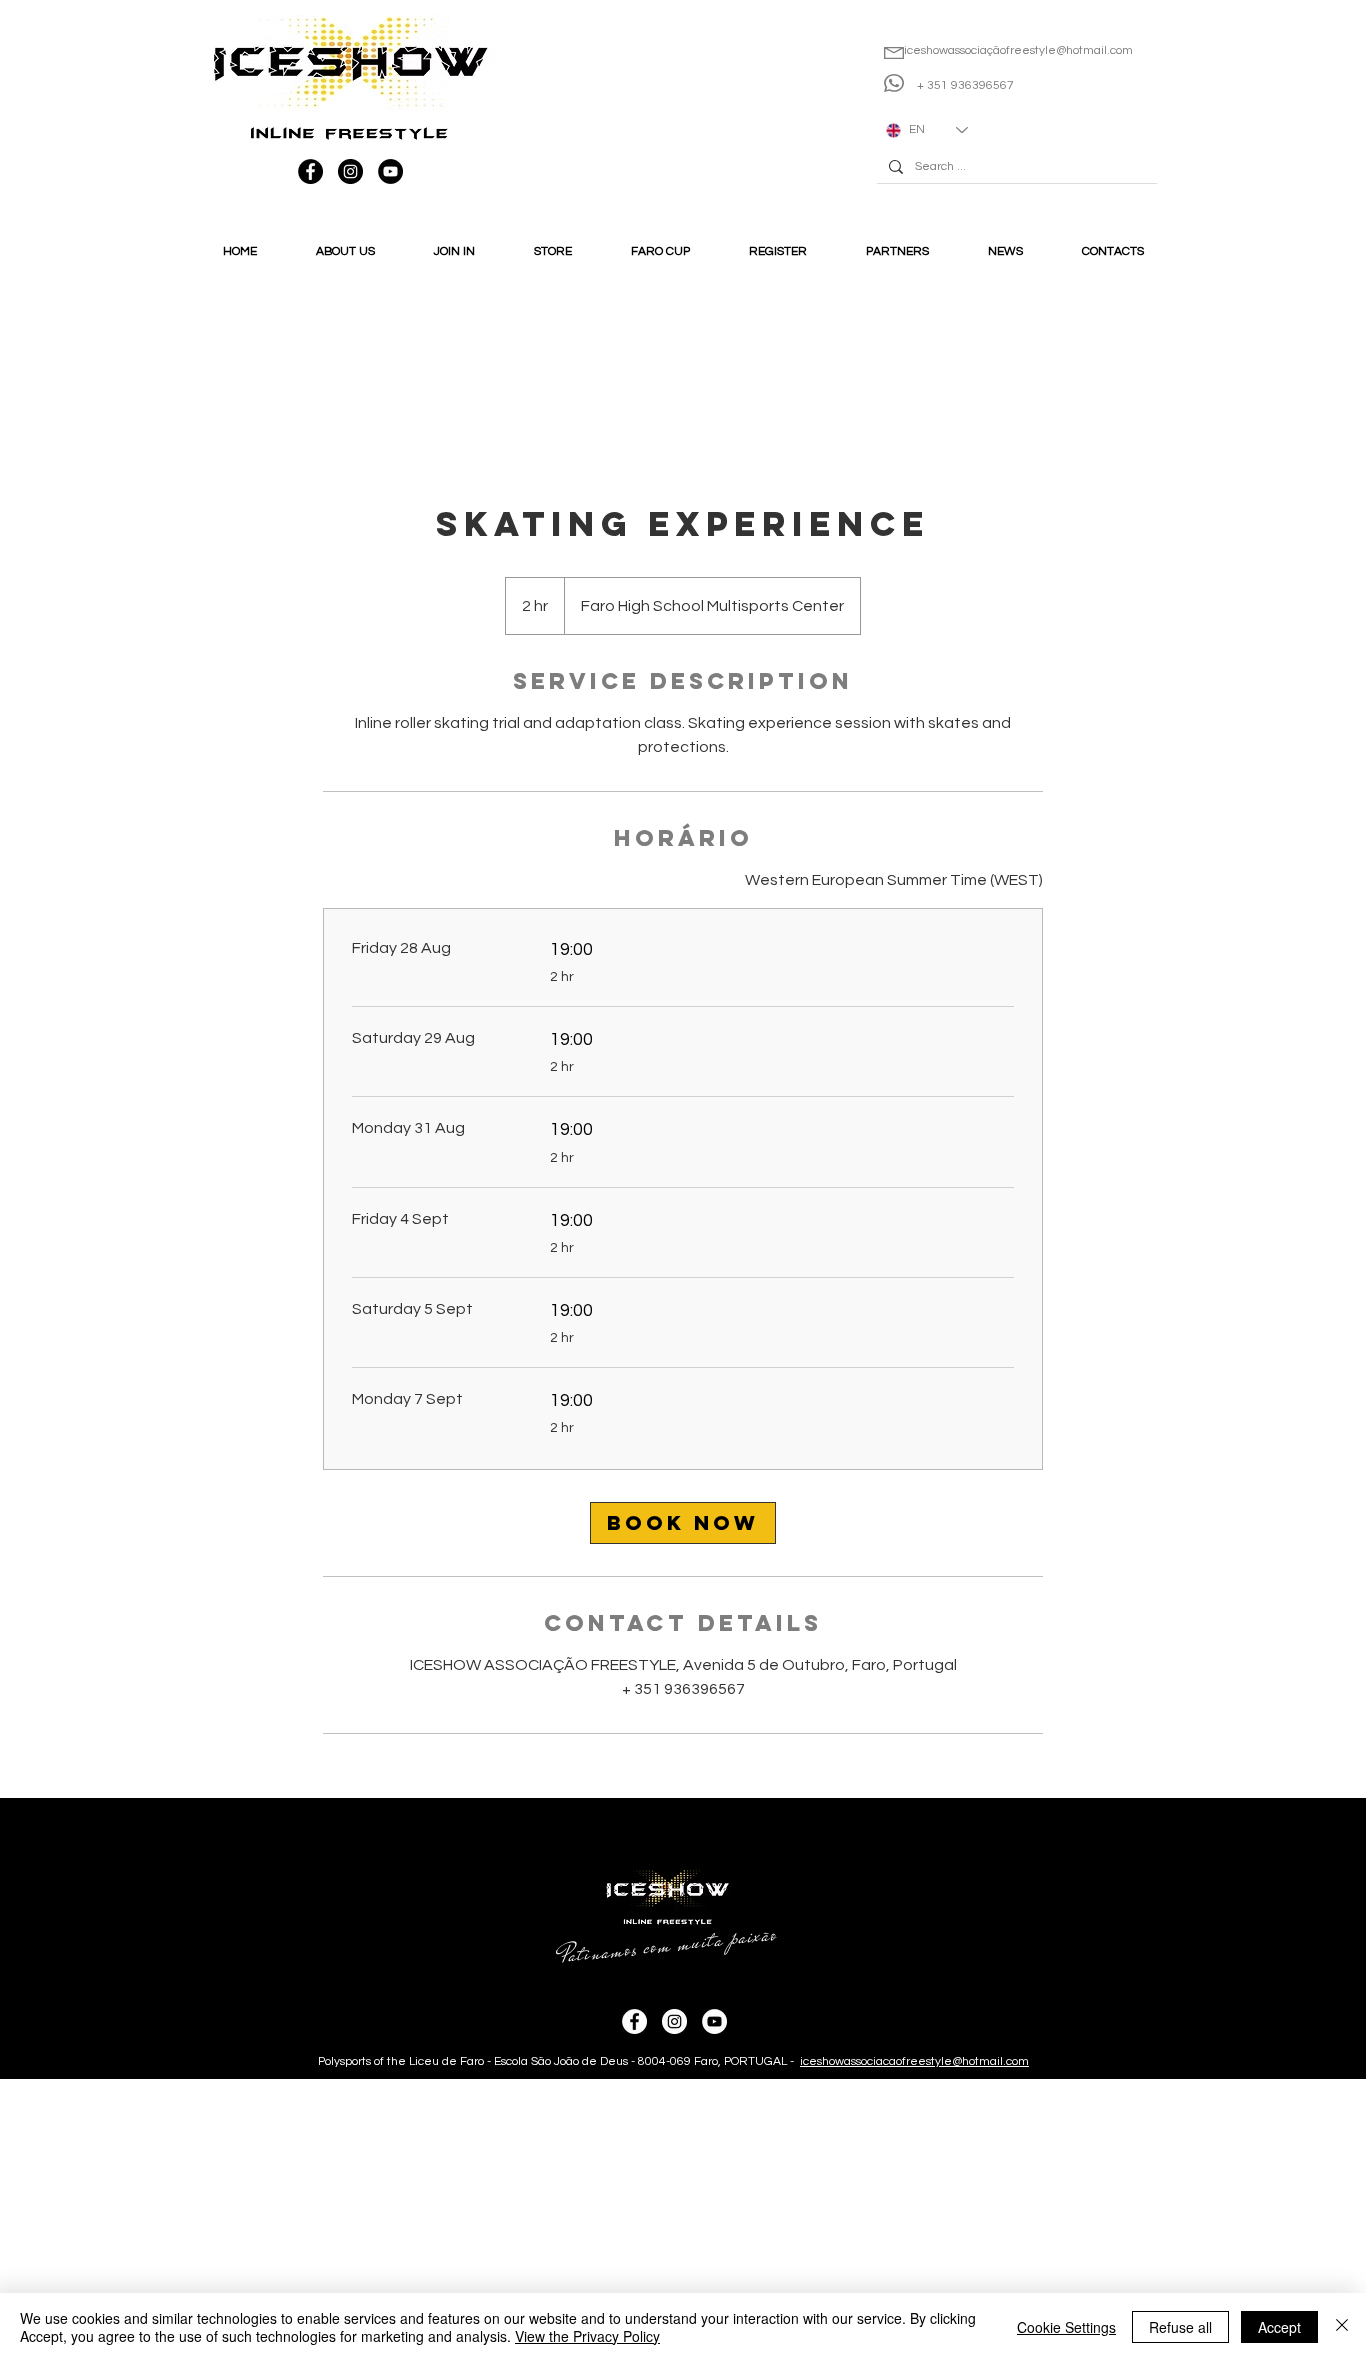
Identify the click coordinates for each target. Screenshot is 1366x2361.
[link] (683, 1523)
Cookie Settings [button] (1066, 2327)
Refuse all (1180, 2327)
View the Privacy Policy (587, 2336)
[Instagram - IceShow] (350, 171)
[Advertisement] (600, 2219)
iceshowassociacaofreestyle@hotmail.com (914, 2061)
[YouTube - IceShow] (390, 171)
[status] (894, 880)
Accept (1279, 2327)
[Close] (1342, 2327)
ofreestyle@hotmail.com (1066, 50)
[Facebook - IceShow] (310, 171)
